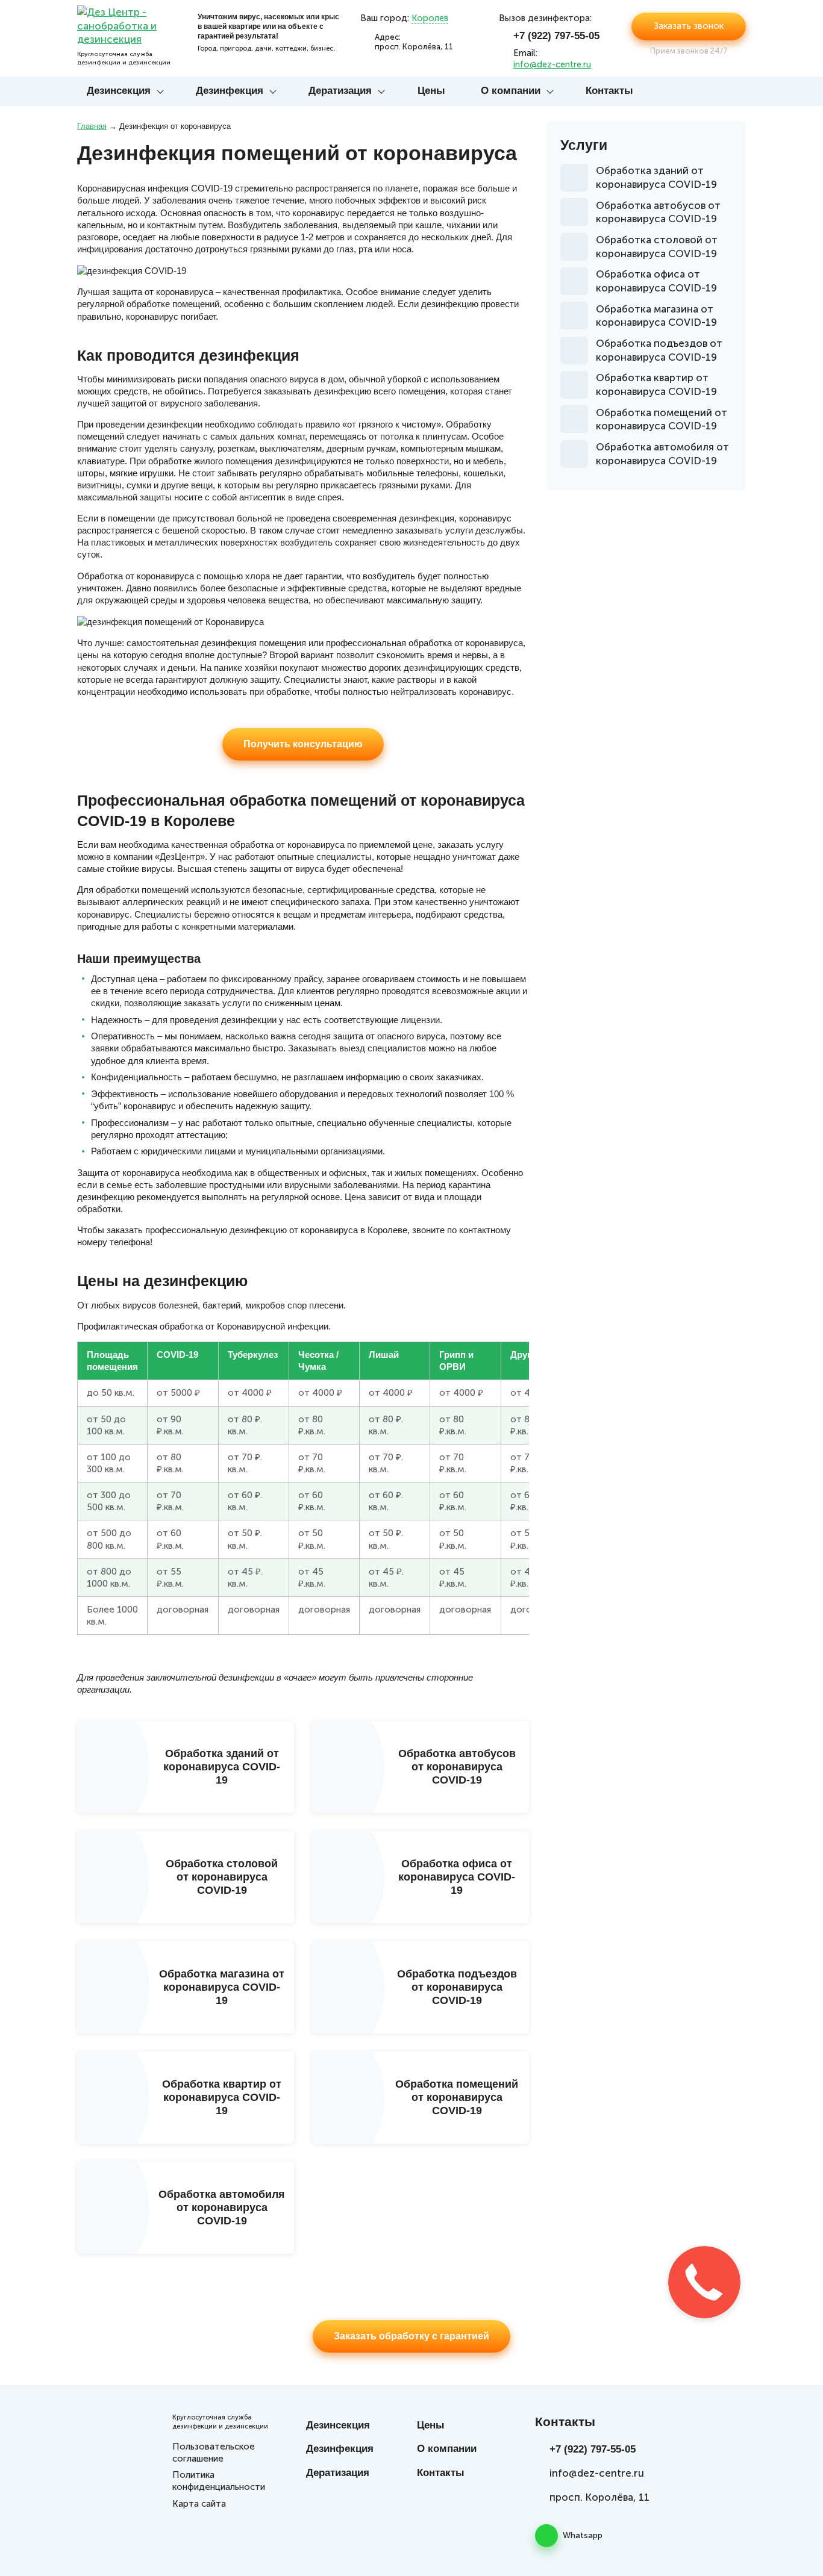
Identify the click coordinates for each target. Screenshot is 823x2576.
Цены (431, 91)
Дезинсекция (119, 91)
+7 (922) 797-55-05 (556, 36)
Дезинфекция (230, 91)
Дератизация (340, 91)
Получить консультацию (303, 744)
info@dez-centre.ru (552, 64)
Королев (430, 18)
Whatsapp (583, 2535)
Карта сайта (199, 2504)
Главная (92, 126)
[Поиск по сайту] (736, 92)
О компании (511, 91)
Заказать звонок (689, 26)
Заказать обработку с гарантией (411, 2336)
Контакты (609, 91)
